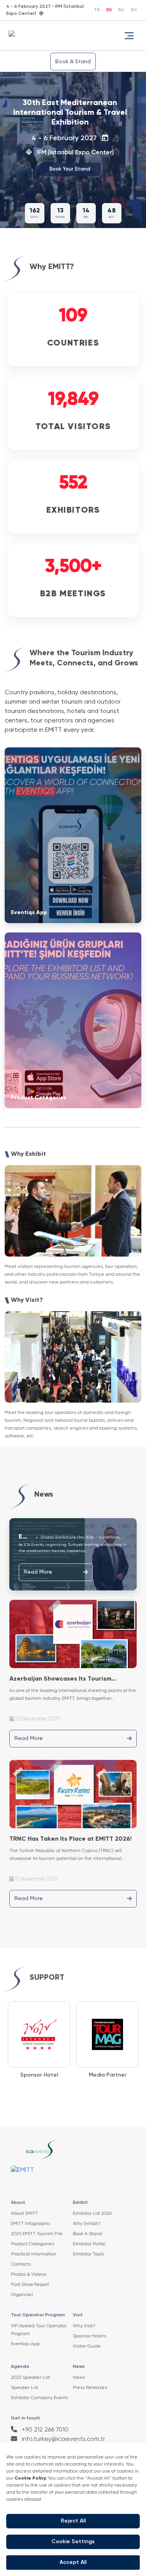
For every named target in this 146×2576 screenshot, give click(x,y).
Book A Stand (73, 62)
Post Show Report (30, 2285)
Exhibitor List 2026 (92, 2214)
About (18, 2203)
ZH (134, 10)
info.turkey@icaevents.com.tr (63, 2439)
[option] (39, 2040)
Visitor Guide (87, 2346)
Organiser (22, 2295)
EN (109, 10)
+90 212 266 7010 (44, 2430)
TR (97, 10)
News (79, 2367)
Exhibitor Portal (89, 2244)
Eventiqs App (26, 2344)
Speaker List (25, 2388)
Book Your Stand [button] (70, 169)
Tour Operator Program (38, 2315)
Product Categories (33, 2244)
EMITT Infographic (31, 2224)
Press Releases (90, 2388)
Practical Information (34, 2254)
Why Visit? (84, 2326)
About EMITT (25, 2214)
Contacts (21, 2264)
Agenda (20, 2367)
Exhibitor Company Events (40, 2398)
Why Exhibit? (87, 2224)
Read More (38, 1572)
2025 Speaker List (30, 2378)
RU (121, 10)
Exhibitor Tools (88, 2254)
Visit (78, 2315)
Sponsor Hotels (89, 2336)
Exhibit (80, 2203)
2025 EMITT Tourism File (37, 2234)
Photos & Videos (29, 2275)
